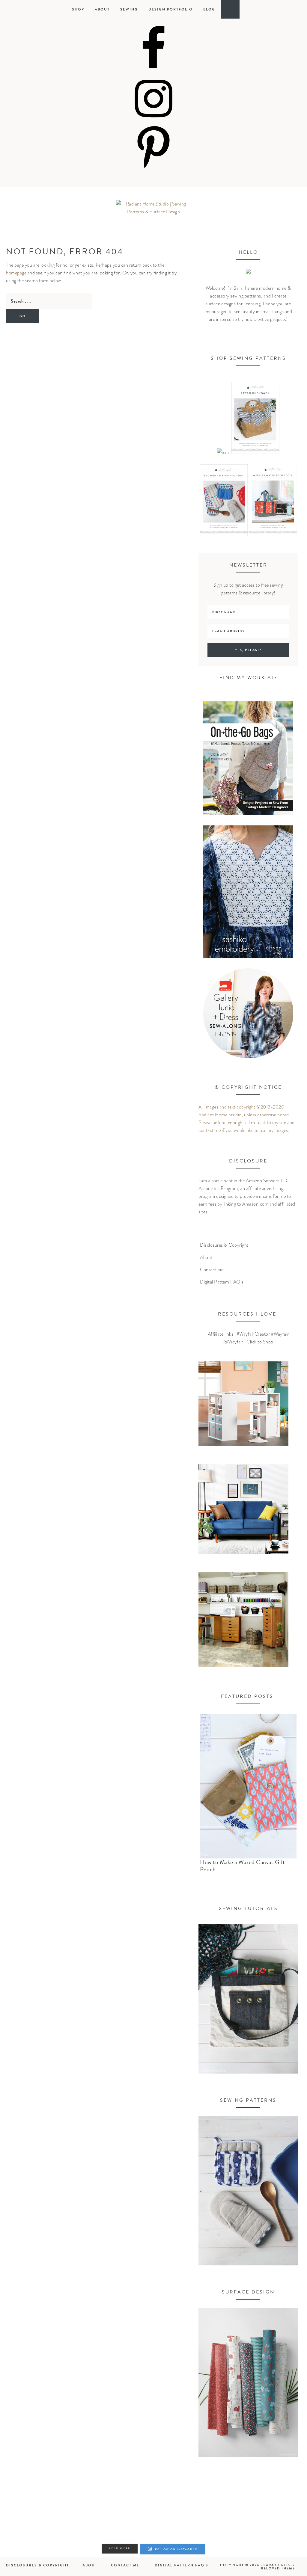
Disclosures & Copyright (224, 1245)
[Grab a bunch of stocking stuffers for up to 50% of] (283, 2525)
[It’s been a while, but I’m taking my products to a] (179, 2525)
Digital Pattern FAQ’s (222, 1282)
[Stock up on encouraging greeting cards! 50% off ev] (231, 2525)
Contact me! (213, 1270)
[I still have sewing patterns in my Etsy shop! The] (76, 2525)
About (206, 1257)
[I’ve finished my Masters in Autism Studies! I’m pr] (128, 2525)
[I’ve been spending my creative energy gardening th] (24, 2525)
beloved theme (278, 2568)
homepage (16, 273)
